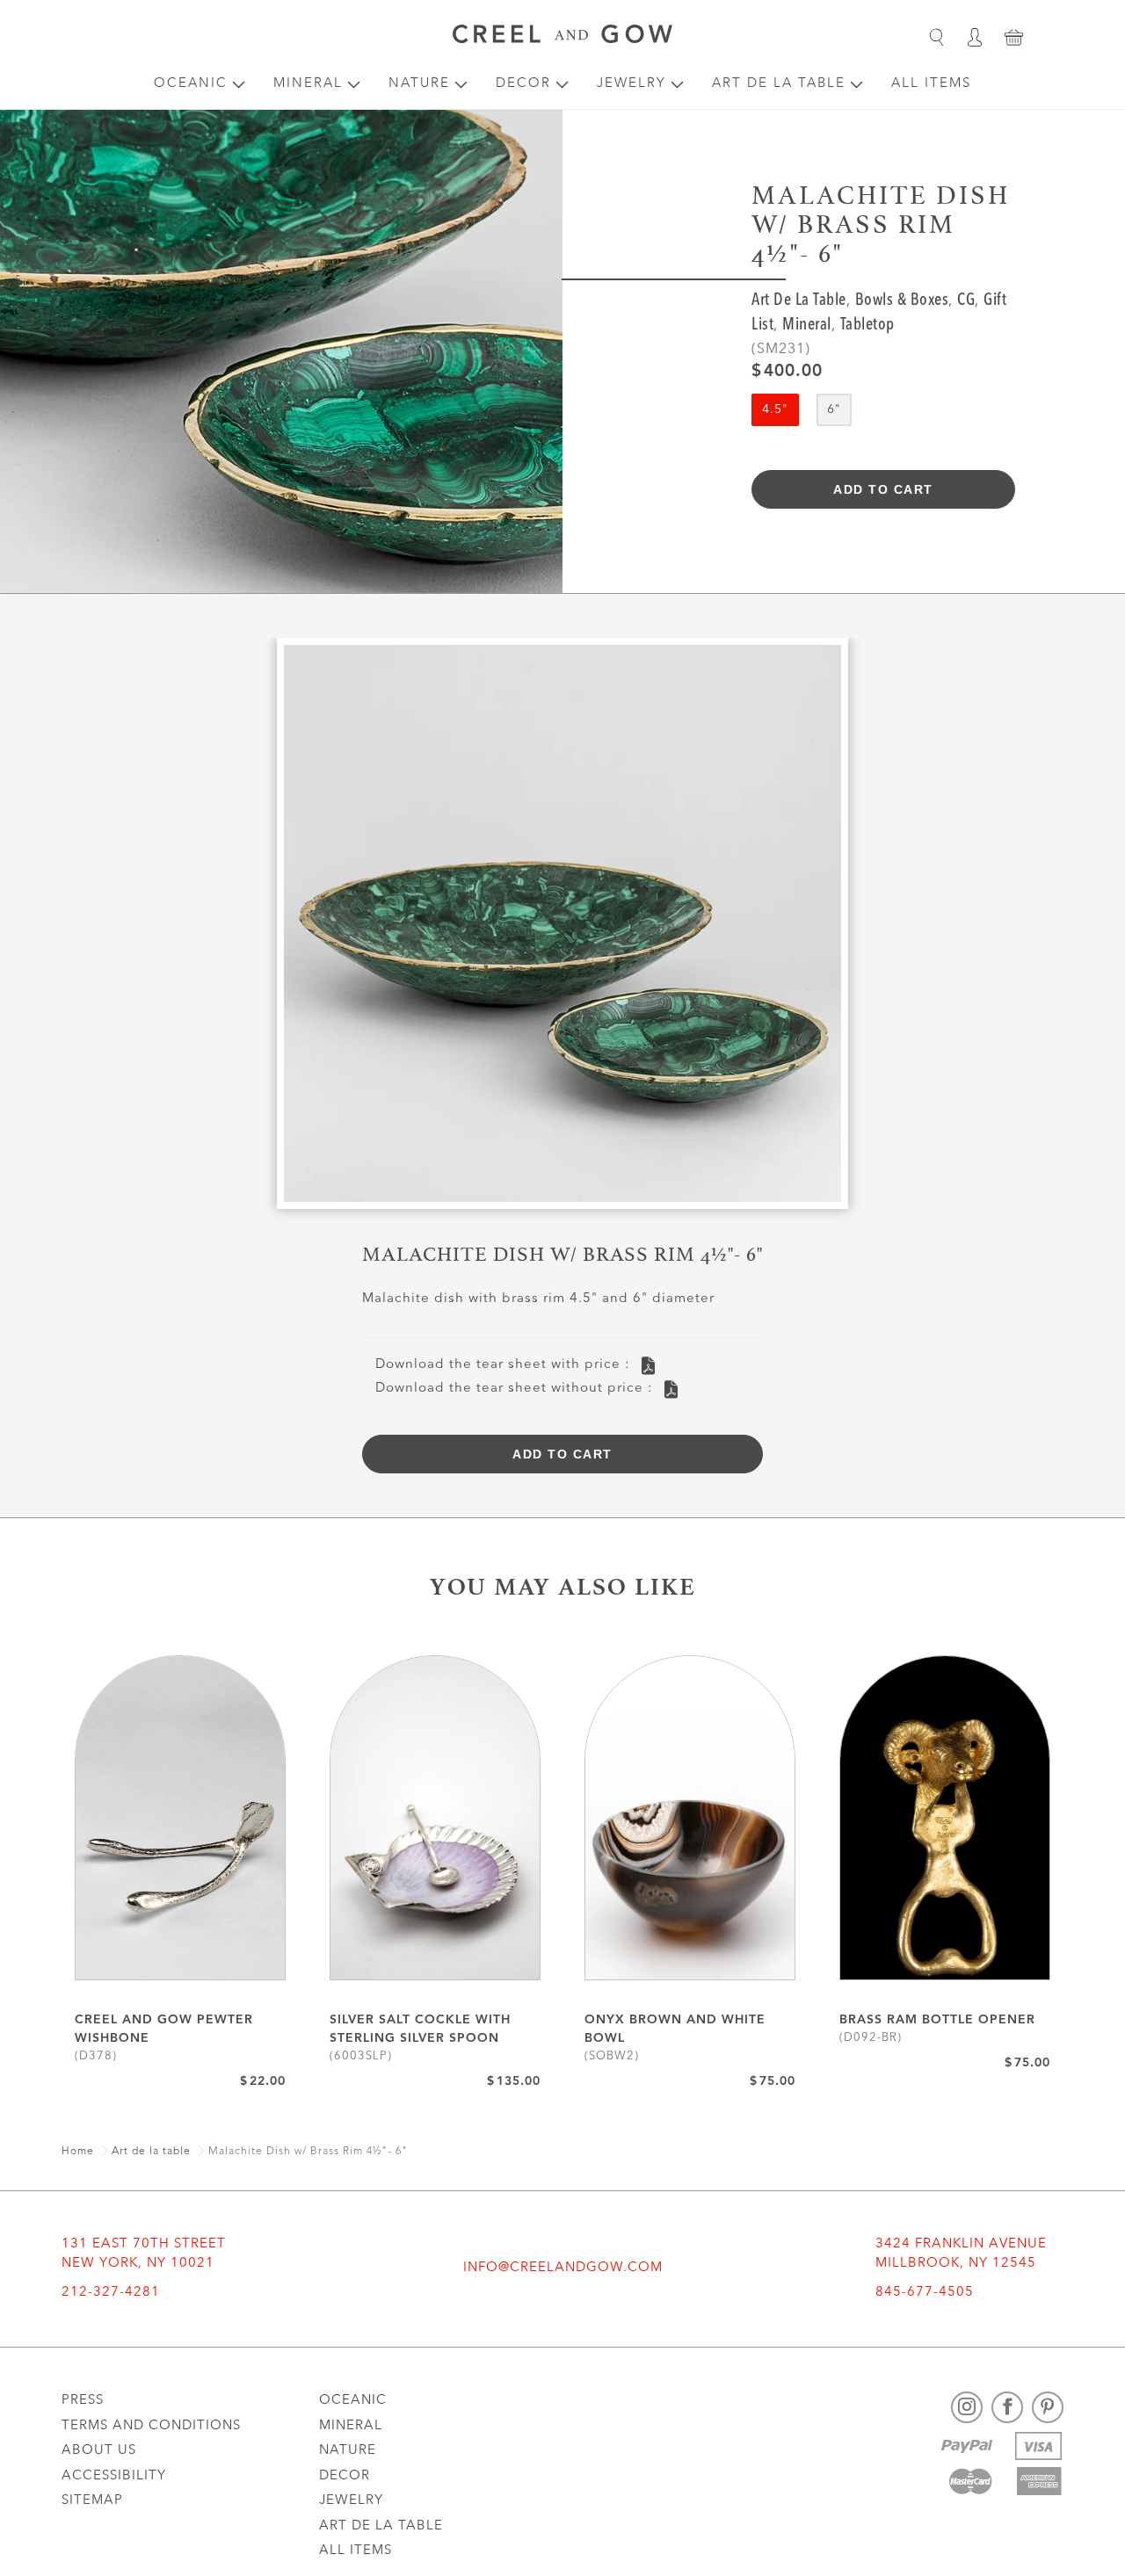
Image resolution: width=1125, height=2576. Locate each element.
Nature (419, 84)
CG (966, 301)
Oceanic (191, 84)
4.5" (775, 409)
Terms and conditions (151, 2426)
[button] (936, 37)
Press (83, 2401)
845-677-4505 (925, 2293)
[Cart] (1013, 37)
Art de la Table (779, 84)
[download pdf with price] (648, 1366)
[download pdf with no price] (671, 1389)
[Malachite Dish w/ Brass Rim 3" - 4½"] (562, 930)
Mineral (308, 84)
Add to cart (883, 489)
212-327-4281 (111, 2293)
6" (834, 409)
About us (99, 2451)
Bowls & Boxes (902, 301)
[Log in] (975, 37)
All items (931, 84)
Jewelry (631, 84)
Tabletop (867, 326)
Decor (523, 84)
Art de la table (799, 301)
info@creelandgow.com (563, 2268)
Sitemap (92, 2501)
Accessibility (114, 2476)
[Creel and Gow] (563, 37)
